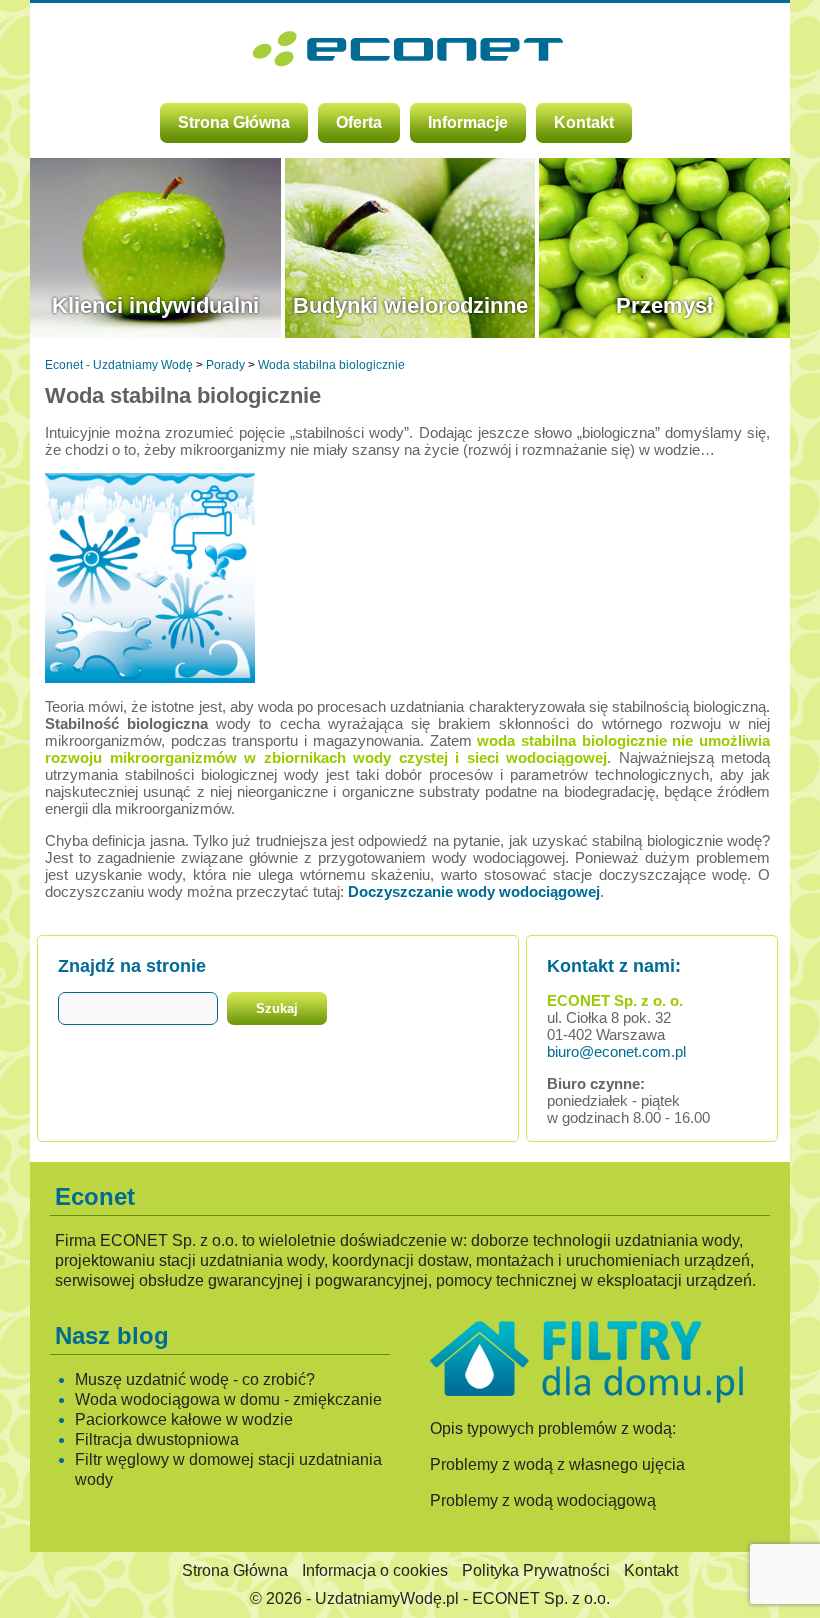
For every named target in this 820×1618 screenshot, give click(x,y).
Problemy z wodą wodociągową (543, 1500)
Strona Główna (234, 122)
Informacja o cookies (375, 1570)
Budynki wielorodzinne (410, 305)
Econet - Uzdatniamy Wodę (119, 365)
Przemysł (664, 305)
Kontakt (584, 122)
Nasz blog (112, 1335)
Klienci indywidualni (155, 305)
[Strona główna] (410, 58)
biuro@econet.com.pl (616, 1051)
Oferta (359, 122)
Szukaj (277, 1008)
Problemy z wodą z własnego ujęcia (557, 1464)
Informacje (468, 122)
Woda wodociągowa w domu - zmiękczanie (228, 1399)
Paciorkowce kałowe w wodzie (184, 1419)
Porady (225, 365)
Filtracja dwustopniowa (157, 1439)
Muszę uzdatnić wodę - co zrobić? (195, 1379)
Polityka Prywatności (536, 1570)
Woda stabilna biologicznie (331, 365)
